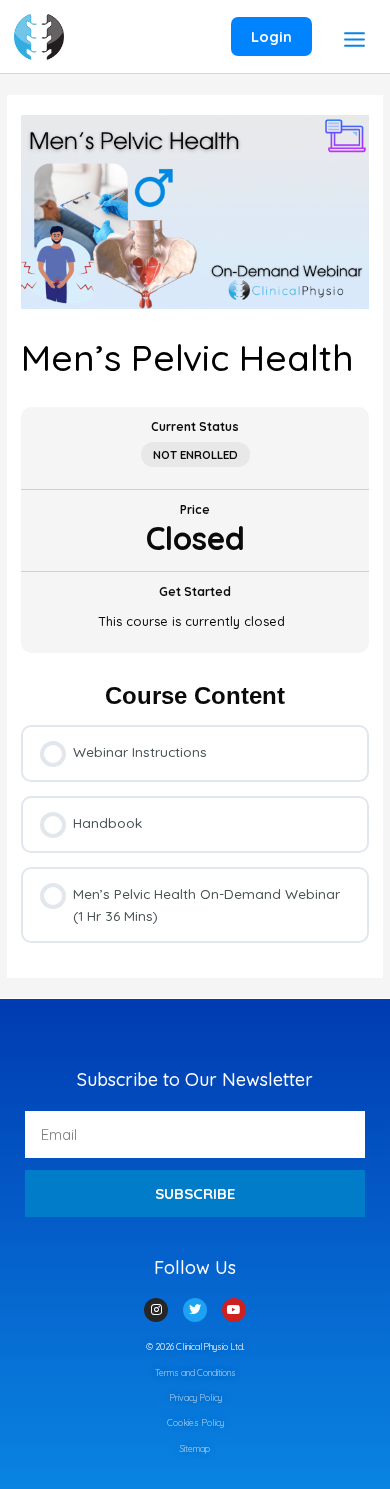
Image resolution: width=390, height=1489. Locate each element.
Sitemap (195, 1448)
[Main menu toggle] (354, 39)
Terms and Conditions (195, 1372)
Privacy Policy (195, 1397)
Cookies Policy (195, 1422)
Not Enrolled (195, 454)
